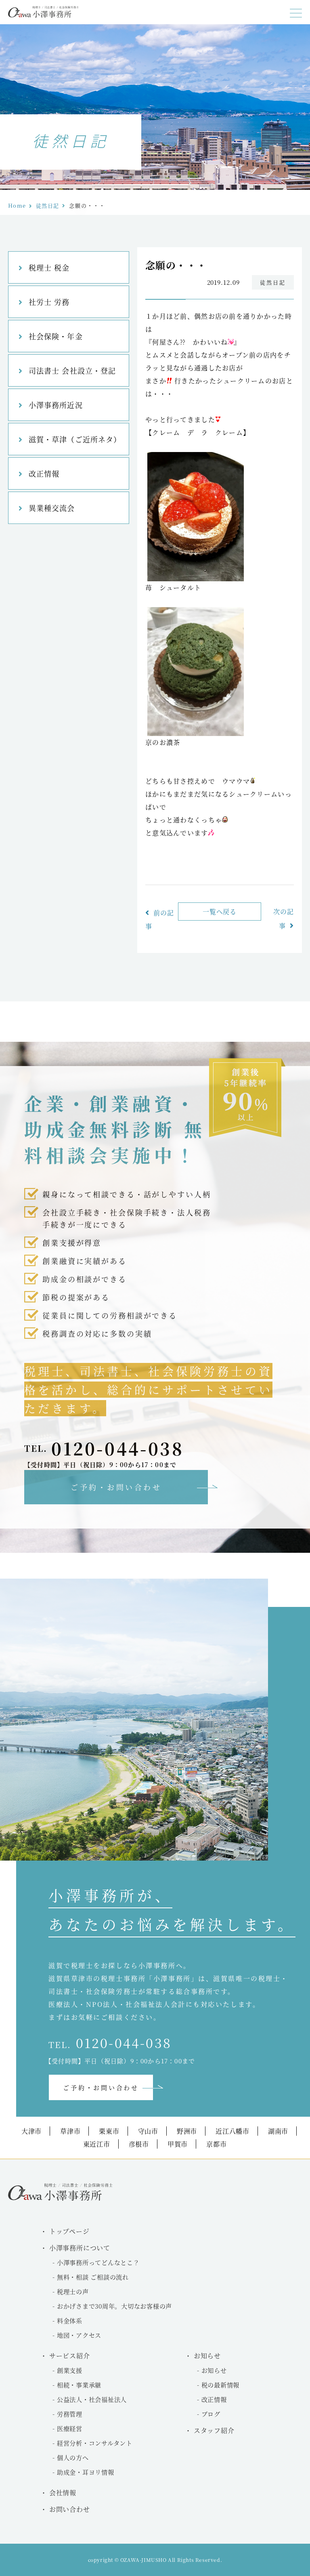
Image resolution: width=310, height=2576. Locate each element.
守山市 (148, 2131)
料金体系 (70, 2321)
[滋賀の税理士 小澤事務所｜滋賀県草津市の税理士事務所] (43, 15)
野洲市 (187, 2131)
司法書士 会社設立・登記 (72, 370)
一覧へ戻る (220, 912)
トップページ (69, 2231)
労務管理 (70, 2414)
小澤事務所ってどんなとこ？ (98, 2262)
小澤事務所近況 (56, 405)
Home (17, 205)
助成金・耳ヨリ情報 (86, 2472)
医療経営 (70, 2428)
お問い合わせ (70, 2509)
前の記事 (160, 919)
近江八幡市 (232, 2131)
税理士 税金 (49, 267)
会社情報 (63, 2493)
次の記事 (284, 919)
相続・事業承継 (79, 2385)
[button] (296, 13)
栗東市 (109, 2131)
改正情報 (44, 473)
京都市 (216, 2144)
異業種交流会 (52, 508)
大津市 (31, 2131)
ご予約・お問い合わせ (116, 1487)
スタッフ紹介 (214, 2430)
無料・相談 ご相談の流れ (93, 2277)
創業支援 (70, 2370)
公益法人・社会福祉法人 (92, 2399)
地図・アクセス (79, 2335)
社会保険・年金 (56, 336)
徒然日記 (47, 205)
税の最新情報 (221, 2385)
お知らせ (214, 2370)
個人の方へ (73, 2457)
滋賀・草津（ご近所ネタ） (75, 439)
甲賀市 (178, 2144)
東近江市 (97, 2144)
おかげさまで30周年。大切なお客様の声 (114, 2306)
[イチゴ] (196, 579)
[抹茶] (196, 733)
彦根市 (139, 2144)
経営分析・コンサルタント (95, 2443)
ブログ (211, 2414)
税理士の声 (73, 2291)
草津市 (70, 2131)
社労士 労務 (49, 302)
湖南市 (278, 2131)
